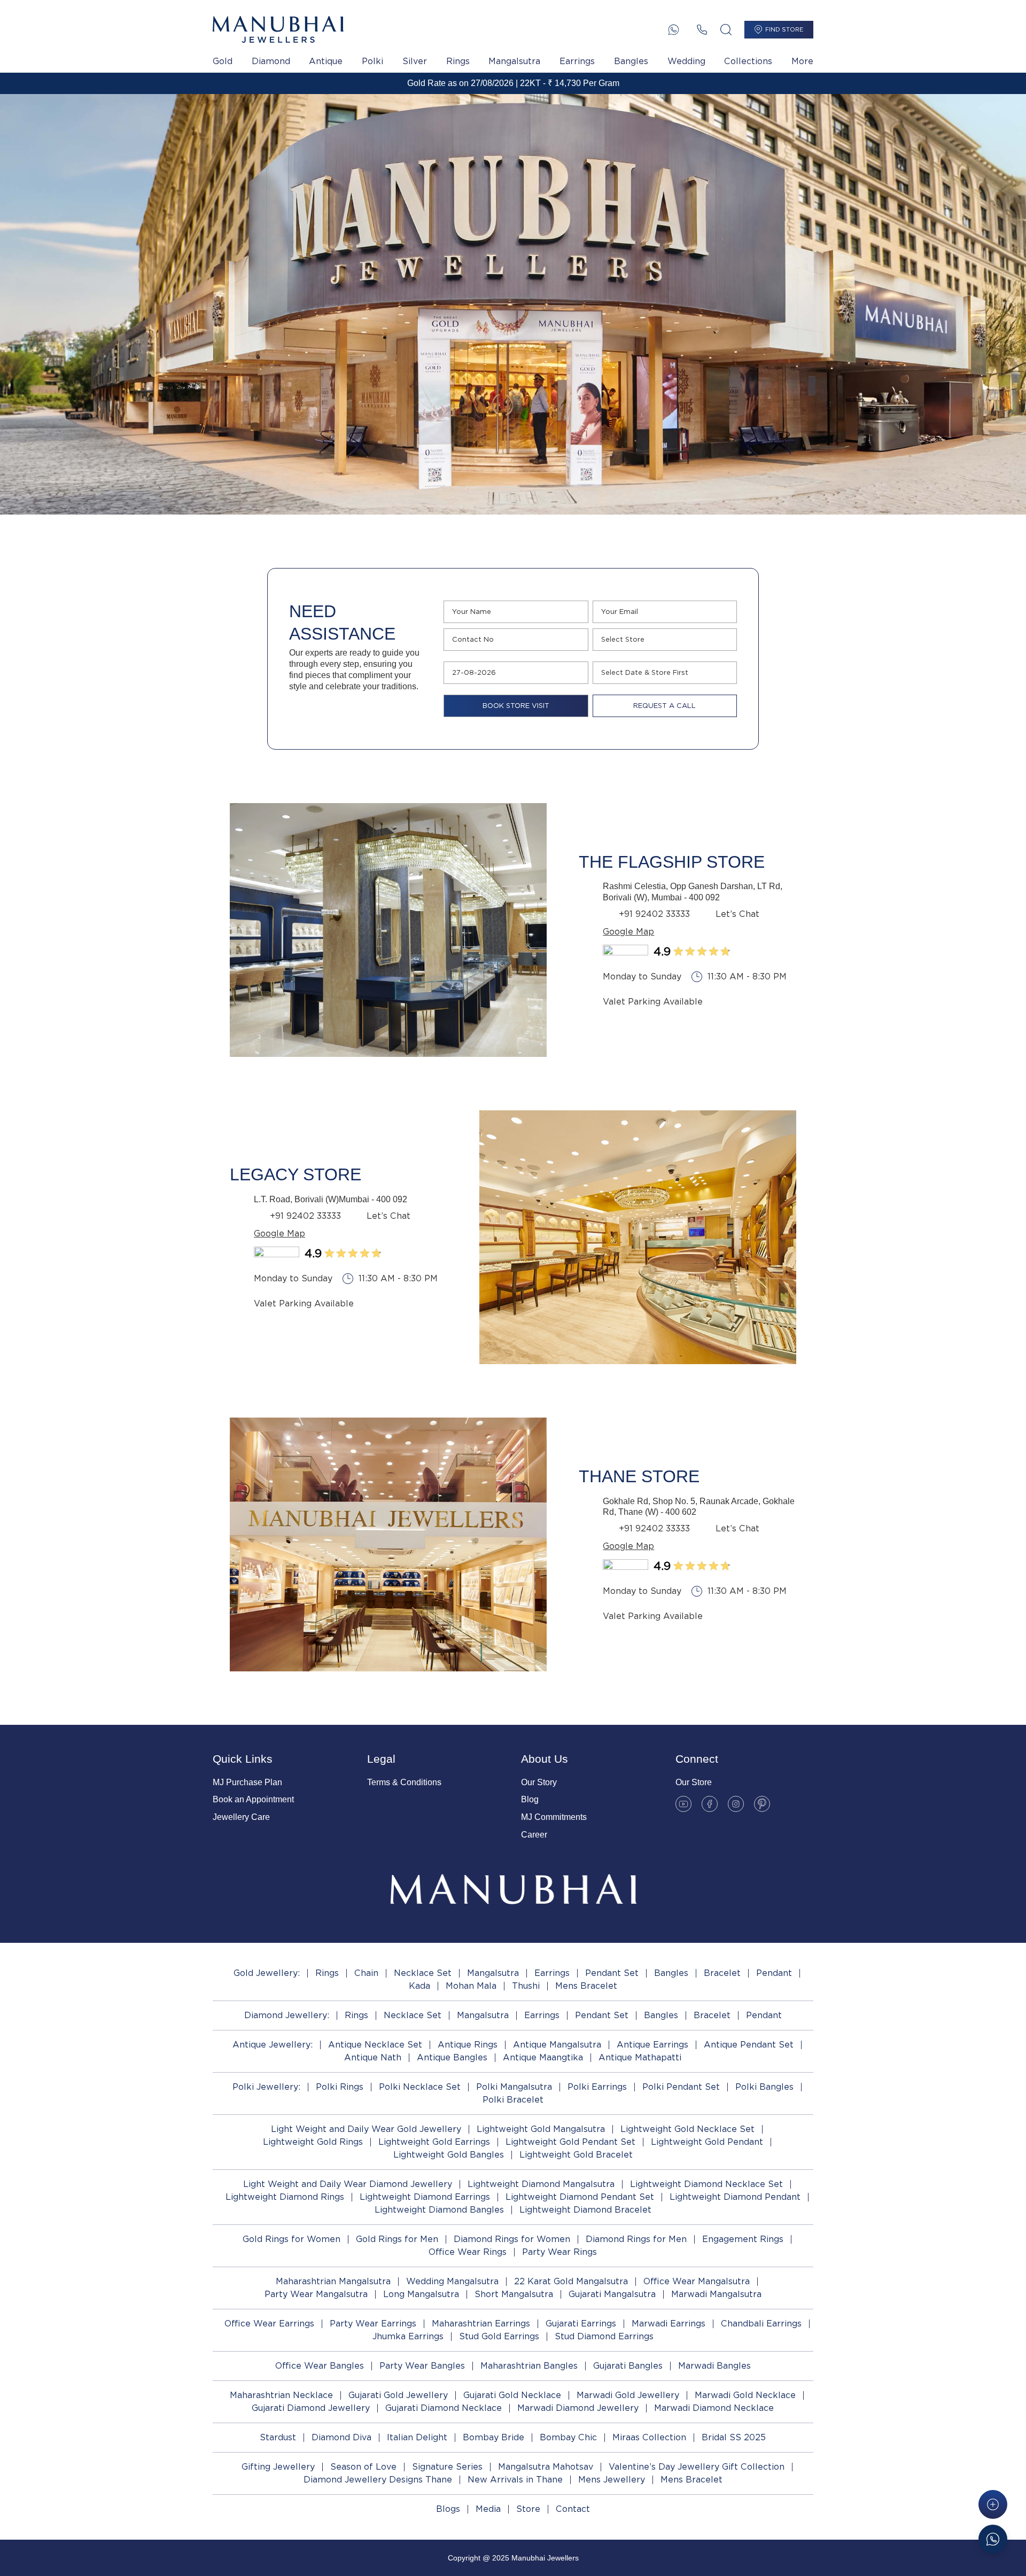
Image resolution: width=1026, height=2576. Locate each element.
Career (534, 1835)
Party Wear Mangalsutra (316, 2294)
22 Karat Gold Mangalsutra (571, 2281)
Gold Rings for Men (397, 2239)
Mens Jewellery (612, 2480)
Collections (748, 61)
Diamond (271, 61)
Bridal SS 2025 (734, 2437)
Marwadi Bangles (714, 2366)
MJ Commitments (554, 1817)
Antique (326, 61)
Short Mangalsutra (514, 2294)
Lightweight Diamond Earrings (425, 2197)
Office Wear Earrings (269, 2324)
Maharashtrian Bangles (529, 2366)
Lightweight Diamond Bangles (439, 2210)
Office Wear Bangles (320, 2366)
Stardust (278, 2437)
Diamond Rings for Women (512, 2239)
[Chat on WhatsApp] (993, 2539)
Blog (530, 1799)
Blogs (448, 2509)
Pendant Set (612, 1973)
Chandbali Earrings (761, 2324)
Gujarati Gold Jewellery (398, 2395)
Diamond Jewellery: (287, 2015)
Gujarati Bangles (628, 2366)
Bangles (631, 61)
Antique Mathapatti (640, 2057)
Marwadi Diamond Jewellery (578, 2408)
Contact (573, 2509)
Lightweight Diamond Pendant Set (580, 2197)
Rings (458, 61)
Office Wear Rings (468, 2252)
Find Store (784, 29)
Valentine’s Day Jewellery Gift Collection (697, 2467)
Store (528, 2509)
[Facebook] (710, 1804)
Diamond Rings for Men (636, 2239)
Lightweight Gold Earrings (434, 2142)
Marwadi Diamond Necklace (714, 2408)
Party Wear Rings (559, 2252)
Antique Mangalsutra (557, 2045)
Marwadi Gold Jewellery (628, 2395)
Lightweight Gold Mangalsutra (541, 2129)
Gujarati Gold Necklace (512, 2395)
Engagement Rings (743, 2239)
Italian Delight (417, 2437)
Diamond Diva (341, 2437)
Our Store (694, 1782)
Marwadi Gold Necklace (745, 2395)
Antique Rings (468, 2045)
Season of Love (363, 2467)
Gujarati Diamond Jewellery (311, 2408)
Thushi (526, 1986)
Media (488, 2509)
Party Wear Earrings (373, 2324)
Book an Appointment (253, 1799)
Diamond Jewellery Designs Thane (378, 2480)
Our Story (539, 1782)
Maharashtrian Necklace (281, 2395)
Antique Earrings (652, 2045)
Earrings (577, 61)
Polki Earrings (597, 2087)
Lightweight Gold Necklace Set (687, 2129)
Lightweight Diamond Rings (285, 2197)
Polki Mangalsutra (514, 2087)
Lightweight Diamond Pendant (735, 2197)
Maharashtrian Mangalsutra (333, 2281)
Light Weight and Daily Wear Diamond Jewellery (348, 2184)
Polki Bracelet (513, 2100)
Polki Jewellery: (266, 2087)
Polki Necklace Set (420, 2087)
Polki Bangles (764, 2087)
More (802, 61)
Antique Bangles (452, 2057)
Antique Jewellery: (273, 2045)
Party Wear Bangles (422, 2366)
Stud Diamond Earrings (604, 2336)
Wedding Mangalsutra (452, 2281)
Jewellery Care (241, 1817)
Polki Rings (340, 2087)
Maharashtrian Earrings (481, 2324)
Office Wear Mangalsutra (697, 2281)
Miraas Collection (649, 2437)
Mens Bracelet (586, 1986)
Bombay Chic (568, 2437)
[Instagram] (736, 1804)
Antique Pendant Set (749, 2045)
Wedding (686, 61)
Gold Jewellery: (267, 1973)
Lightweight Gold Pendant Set (570, 2142)
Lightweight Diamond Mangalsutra (541, 2184)
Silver (415, 61)
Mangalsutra (514, 61)
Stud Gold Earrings (499, 2336)
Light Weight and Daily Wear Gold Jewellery (366, 2129)
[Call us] (702, 30)
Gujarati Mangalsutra (612, 2294)
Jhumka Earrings (408, 2336)
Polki (372, 61)
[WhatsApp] (674, 30)
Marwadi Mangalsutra (716, 2294)
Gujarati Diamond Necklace (444, 2408)
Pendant (774, 1973)
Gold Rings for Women (292, 2239)
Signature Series (447, 2467)
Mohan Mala (471, 1986)
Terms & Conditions (404, 1782)
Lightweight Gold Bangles (449, 2155)
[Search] (726, 30)
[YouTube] (683, 1804)
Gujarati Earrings (581, 2324)
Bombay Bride (493, 2437)
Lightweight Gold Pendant (707, 2142)
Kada (419, 1986)
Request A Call (664, 706)
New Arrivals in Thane (515, 2480)
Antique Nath (373, 2057)
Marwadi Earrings (669, 2324)
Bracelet (722, 1973)
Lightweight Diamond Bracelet (585, 2210)
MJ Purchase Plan (247, 1782)
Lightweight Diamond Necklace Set (706, 2184)
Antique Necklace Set (375, 2045)
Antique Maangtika (543, 2057)
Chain (366, 1973)
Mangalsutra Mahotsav (546, 2467)
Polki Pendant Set (681, 2087)
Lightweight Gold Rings (313, 2142)
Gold (223, 61)
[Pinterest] (762, 1804)
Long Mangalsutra (421, 2294)
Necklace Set (423, 1973)
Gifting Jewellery (278, 2467)
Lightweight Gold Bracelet (576, 2155)
